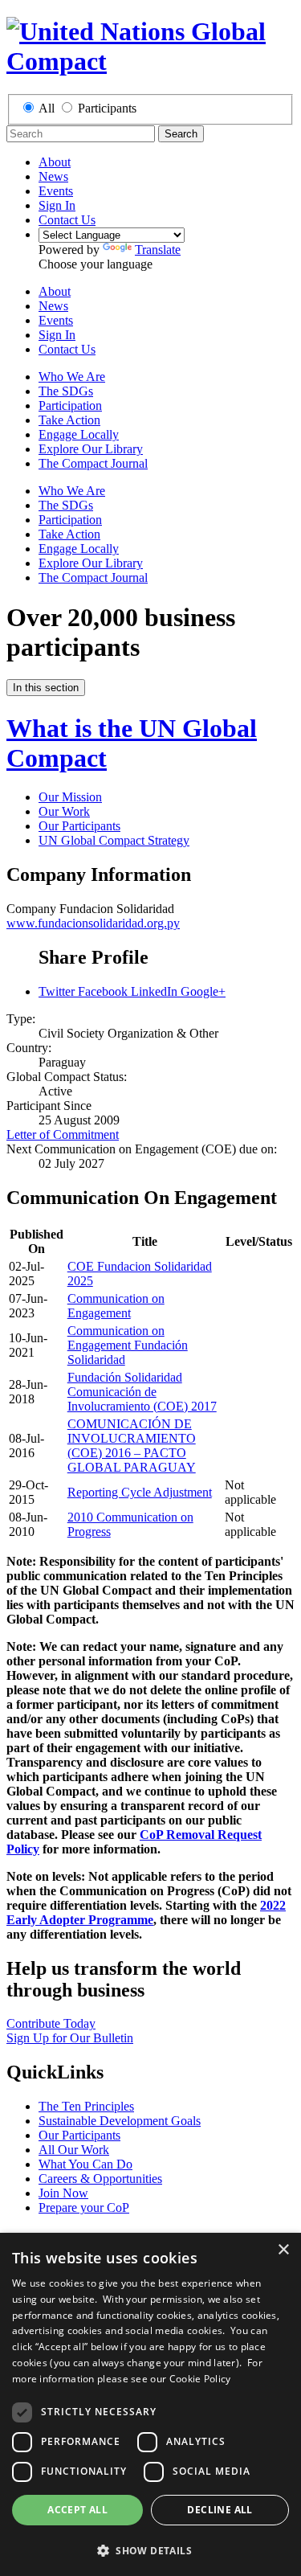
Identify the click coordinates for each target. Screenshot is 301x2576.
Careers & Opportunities (100, 2179)
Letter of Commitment (63, 1134)
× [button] (283, 2250)
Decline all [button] (220, 2510)
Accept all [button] (77, 2510)
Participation (70, 405)
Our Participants (79, 826)
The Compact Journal (93, 463)
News (53, 176)
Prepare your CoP (84, 2207)
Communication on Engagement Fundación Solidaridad (128, 1345)
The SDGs (66, 391)
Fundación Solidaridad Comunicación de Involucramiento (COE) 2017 (142, 1392)
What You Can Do (85, 2164)
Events (56, 191)
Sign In (57, 205)
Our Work (64, 811)
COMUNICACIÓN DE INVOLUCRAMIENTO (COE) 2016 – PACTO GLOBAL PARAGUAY (132, 1446)
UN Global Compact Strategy (114, 840)
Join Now (63, 2193)
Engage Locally (79, 434)
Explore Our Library (91, 449)
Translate (158, 250)
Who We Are (72, 377)
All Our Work (74, 2150)
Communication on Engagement (116, 1306)
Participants (107, 108)
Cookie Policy (200, 2379)
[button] (150, 2550)
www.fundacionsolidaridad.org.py (93, 923)
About (55, 162)
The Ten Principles (86, 2106)
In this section (46, 688)
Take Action (69, 420)
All (47, 108)
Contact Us (67, 220)
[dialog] (150, 2404)
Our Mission (70, 797)
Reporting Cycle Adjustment (140, 1492)
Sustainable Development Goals (120, 2121)
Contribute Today (51, 2023)
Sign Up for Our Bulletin (70, 2038)
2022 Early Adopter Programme (146, 1913)
